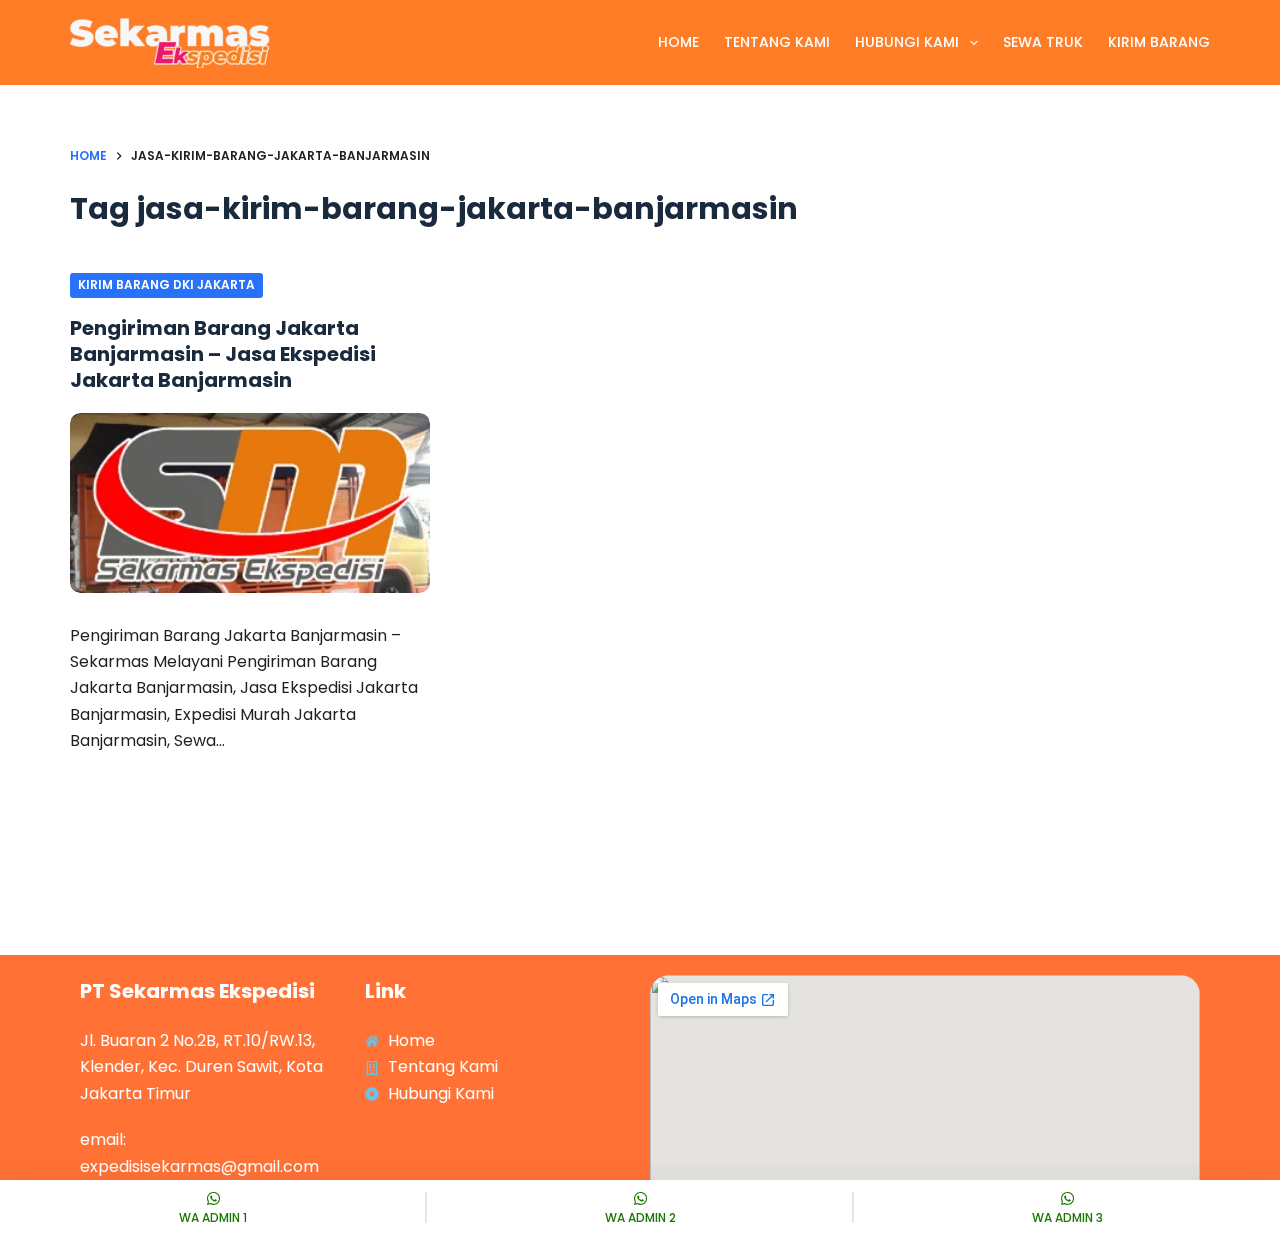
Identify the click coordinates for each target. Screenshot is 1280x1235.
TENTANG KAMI (777, 42)
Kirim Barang (1159, 42)
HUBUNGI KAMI (907, 42)
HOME (678, 42)
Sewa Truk (1043, 42)
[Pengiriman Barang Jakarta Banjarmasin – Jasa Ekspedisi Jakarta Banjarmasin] (250, 503)
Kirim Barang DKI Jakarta (166, 284)
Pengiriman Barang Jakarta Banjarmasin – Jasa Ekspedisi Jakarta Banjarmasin (223, 354)
